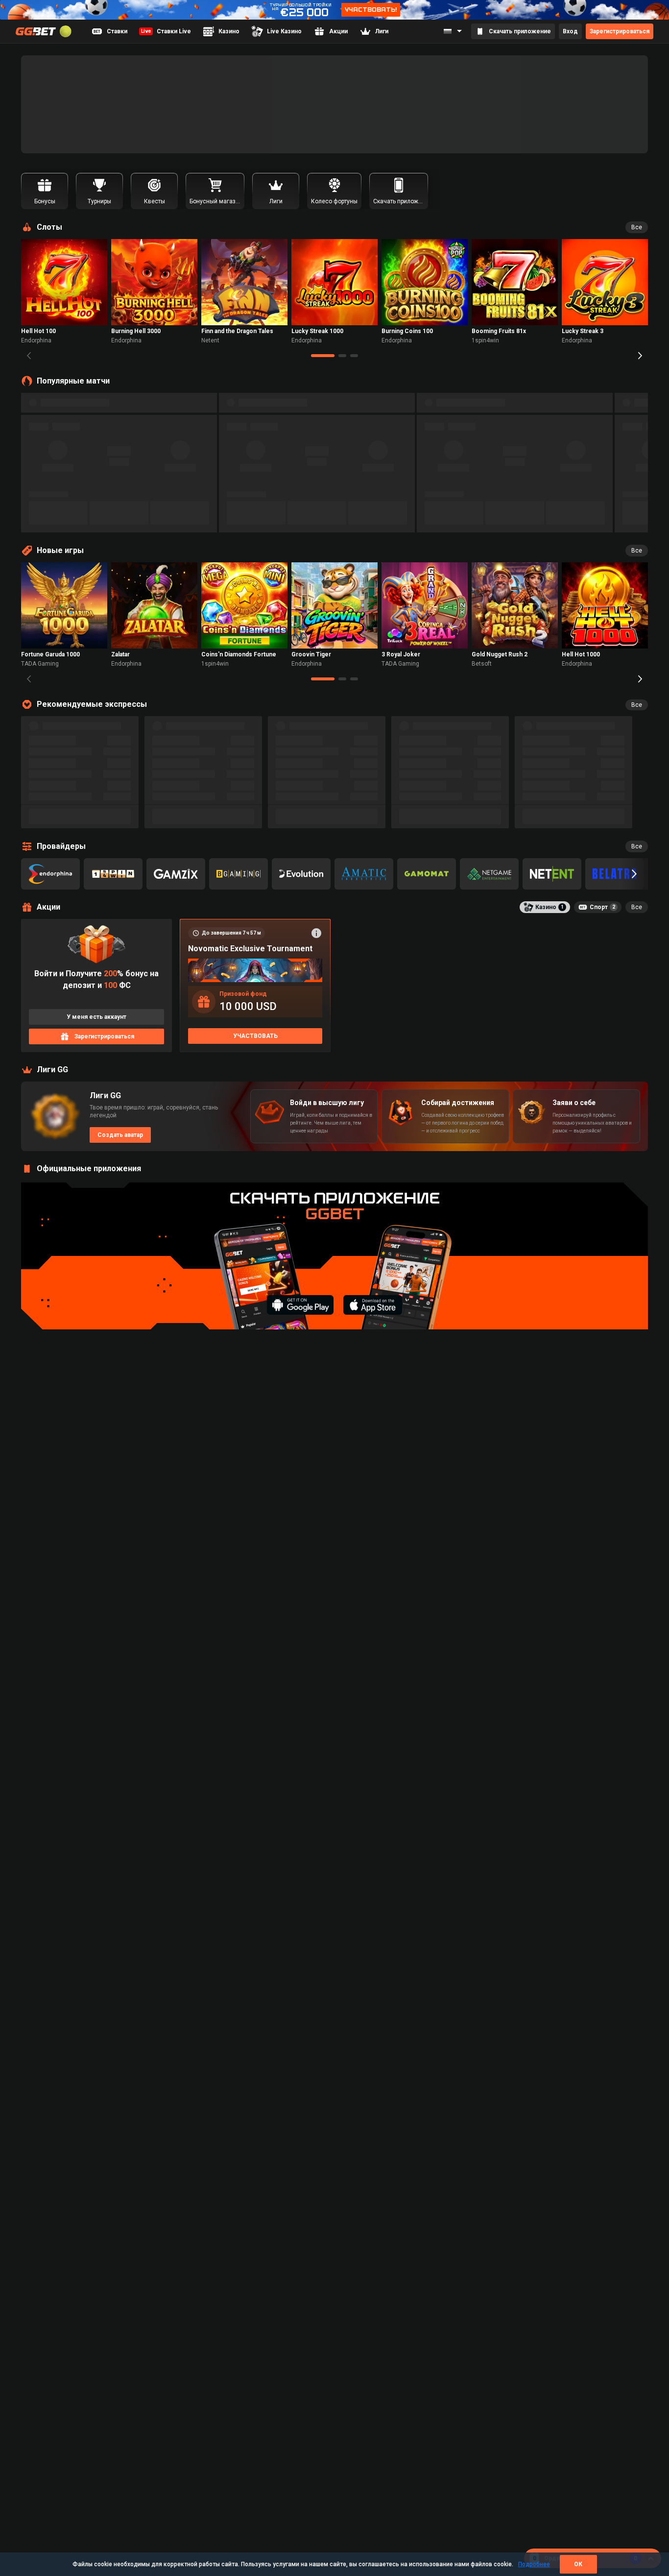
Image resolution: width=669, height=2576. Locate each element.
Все (637, 227)
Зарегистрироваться (620, 31)
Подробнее (534, 2564)
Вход (570, 31)
